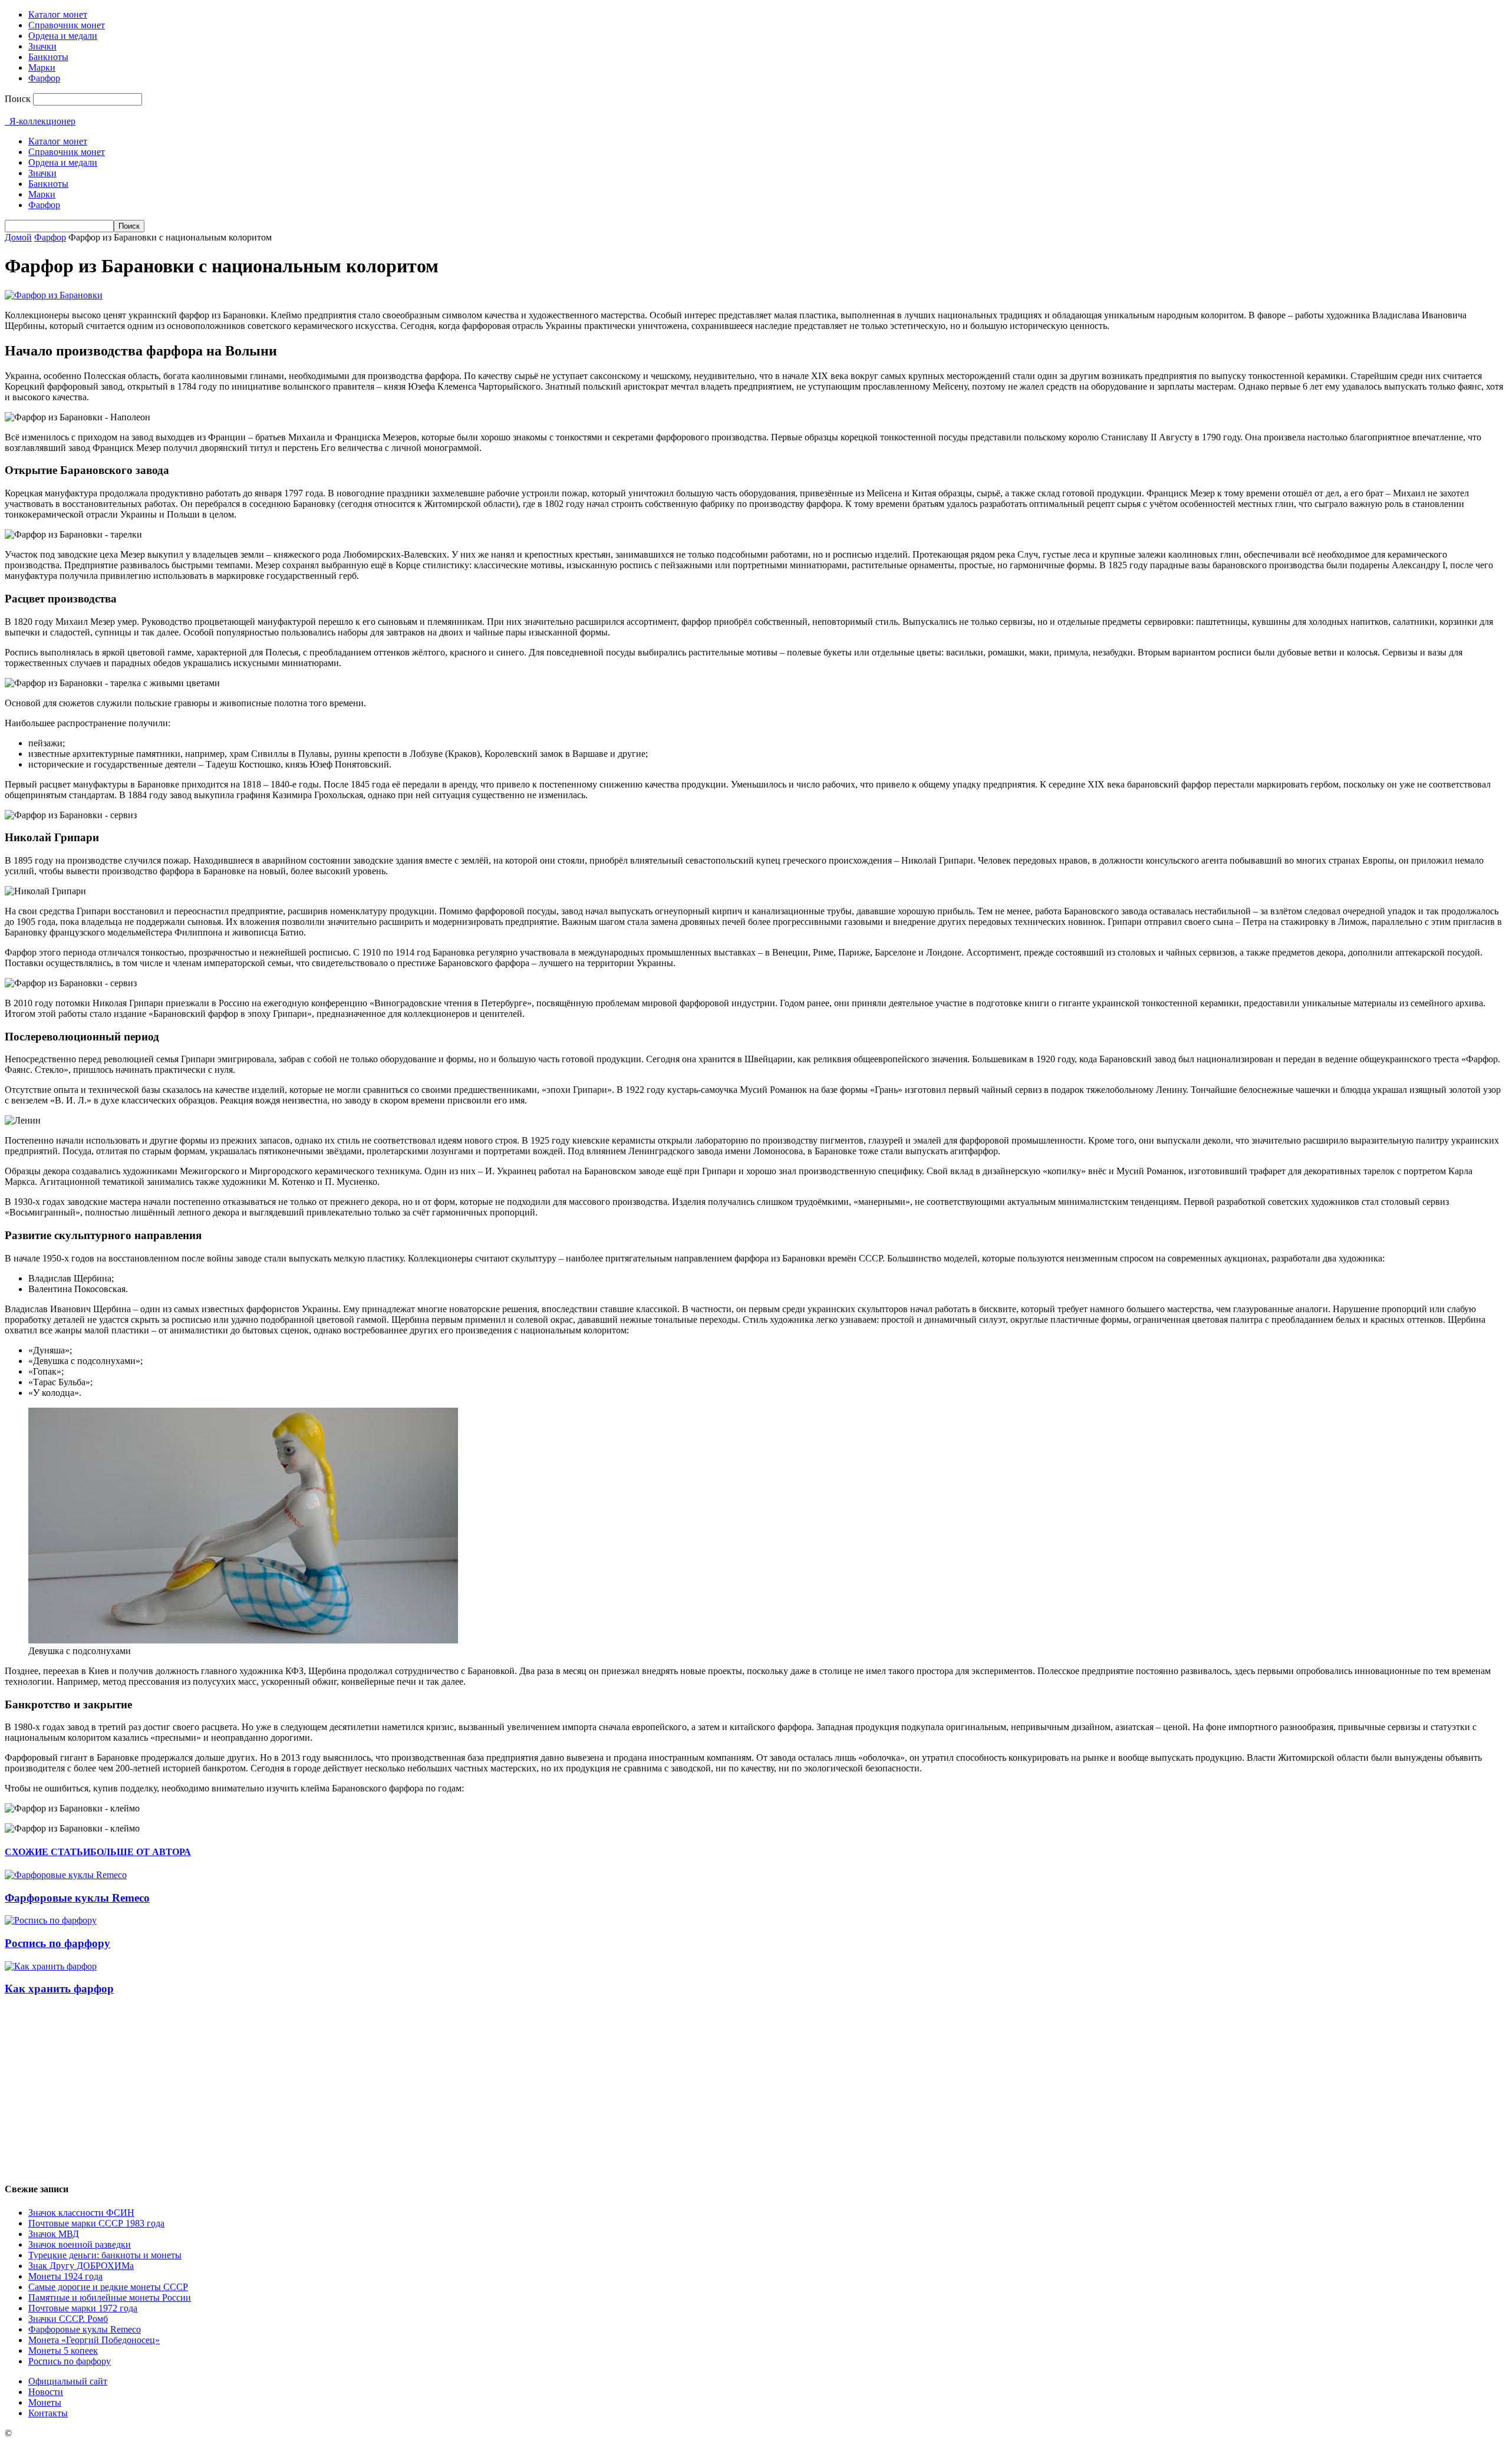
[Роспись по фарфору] (51, 1920)
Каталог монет (58, 14)
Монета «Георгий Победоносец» (94, 2340)
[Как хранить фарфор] (51, 1966)
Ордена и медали (63, 36)
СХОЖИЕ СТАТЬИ (47, 1852)
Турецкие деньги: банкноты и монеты (105, 2255)
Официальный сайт (68, 2381)
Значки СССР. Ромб (68, 2319)
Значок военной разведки (80, 2244)
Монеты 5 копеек (63, 2351)
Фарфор (44, 78)
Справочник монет (67, 25)
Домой (18, 237)
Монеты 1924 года (65, 2276)
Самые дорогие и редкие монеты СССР (108, 2287)
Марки (42, 67)
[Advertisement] (754, 2089)
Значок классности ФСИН (81, 2213)
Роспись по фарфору (57, 1943)
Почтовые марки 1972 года (83, 2308)
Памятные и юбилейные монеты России (110, 2297)
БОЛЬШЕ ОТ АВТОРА (141, 1852)
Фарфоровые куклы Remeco (77, 1898)
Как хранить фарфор (59, 1989)
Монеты (45, 2402)
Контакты (48, 2413)
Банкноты (48, 57)
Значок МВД (54, 2234)
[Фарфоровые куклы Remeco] (66, 1875)
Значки (42, 46)
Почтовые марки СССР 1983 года (96, 2223)
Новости (46, 2392)
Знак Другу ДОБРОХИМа (81, 2266)
